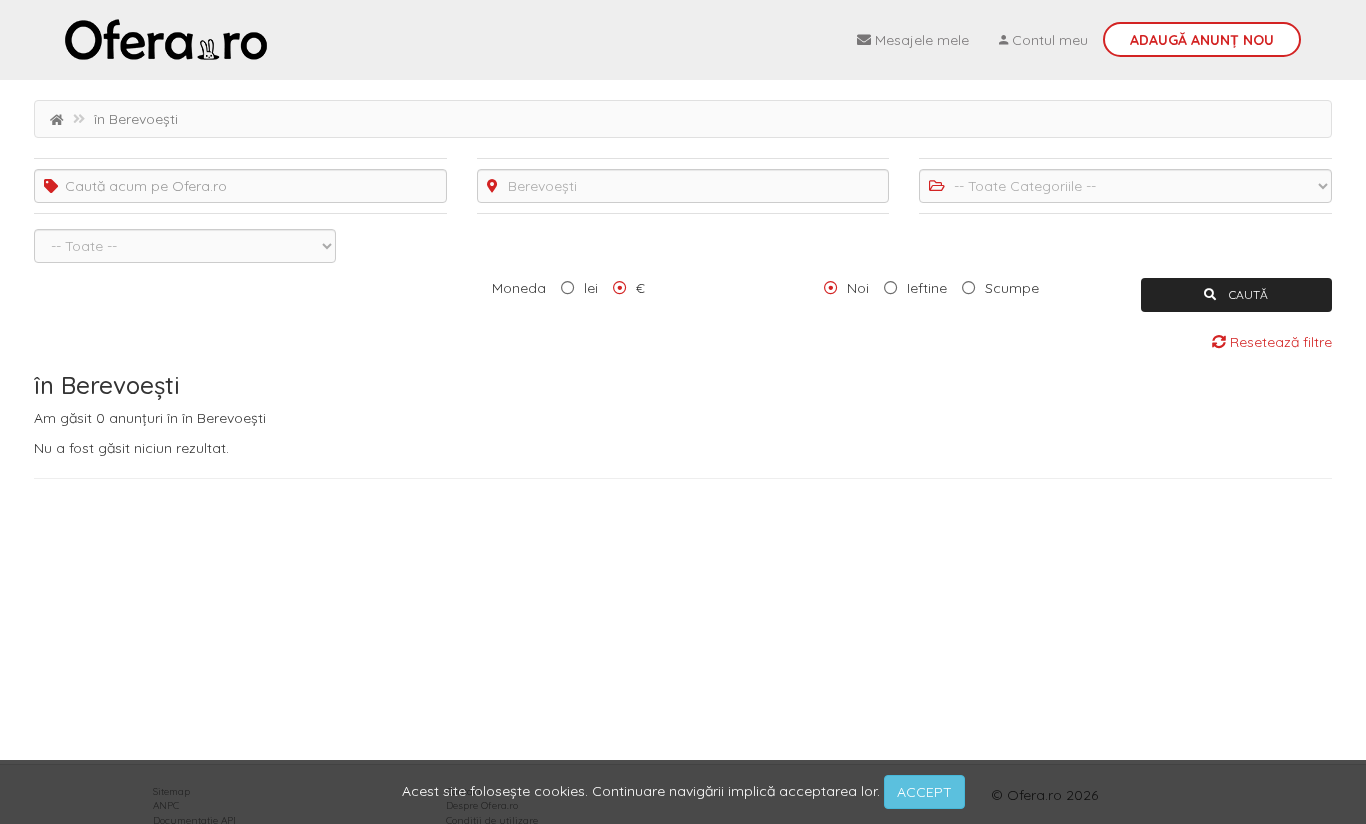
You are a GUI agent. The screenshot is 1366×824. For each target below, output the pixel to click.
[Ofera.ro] (166, 40)
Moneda (519, 288)
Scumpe (1012, 288)
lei (591, 288)
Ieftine (927, 288)
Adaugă (1202, 40)
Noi (858, 288)
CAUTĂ (1247, 294)
